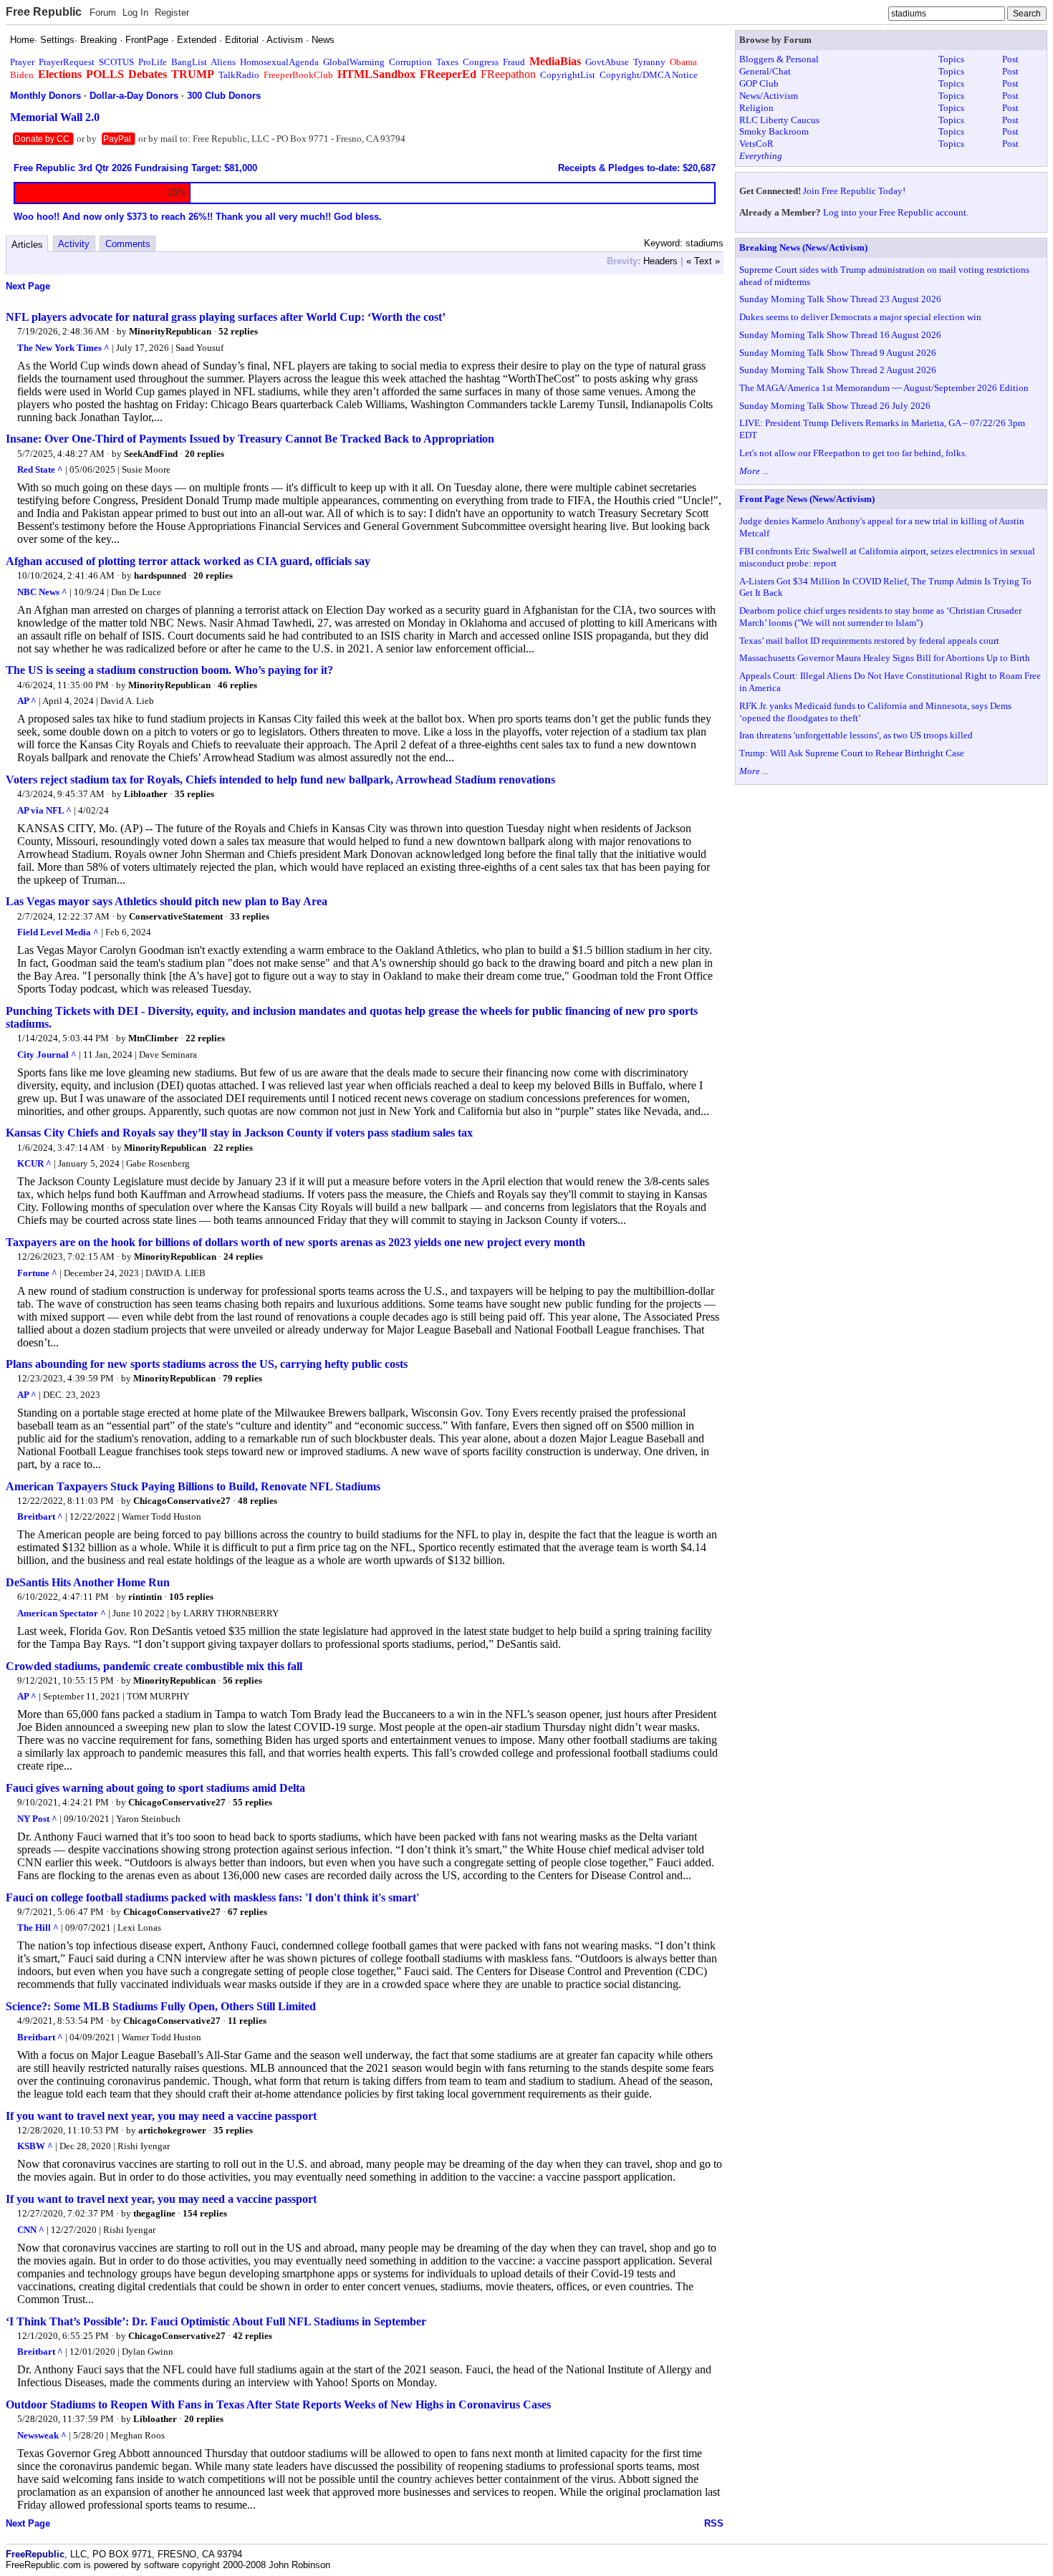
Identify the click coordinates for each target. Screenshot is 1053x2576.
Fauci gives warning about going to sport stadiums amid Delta (155, 1788)
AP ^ (27, 701)
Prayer (22, 62)
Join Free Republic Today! (854, 191)
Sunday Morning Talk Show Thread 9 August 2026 (838, 353)
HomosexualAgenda (279, 62)
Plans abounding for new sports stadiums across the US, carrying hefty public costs (207, 1364)
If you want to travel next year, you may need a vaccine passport (161, 2116)
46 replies (237, 685)
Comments (128, 244)
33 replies (250, 916)
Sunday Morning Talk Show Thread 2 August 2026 (838, 370)
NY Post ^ (37, 1819)
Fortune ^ (37, 1273)
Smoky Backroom (774, 131)
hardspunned (160, 575)
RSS (714, 2523)
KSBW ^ (35, 2146)
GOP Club (759, 83)
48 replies (258, 1501)
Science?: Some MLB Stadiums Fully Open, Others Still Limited (161, 2006)
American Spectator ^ (62, 1613)
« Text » (703, 261)
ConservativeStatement (176, 916)
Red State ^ (40, 469)
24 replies (243, 1256)
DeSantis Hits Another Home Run (88, 1582)
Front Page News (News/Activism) (807, 499)
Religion (756, 108)
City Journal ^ (47, 1055)
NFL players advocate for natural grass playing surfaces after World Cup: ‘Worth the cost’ (226, 317)
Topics (951, 59)
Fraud (514, 62)
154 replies (205, 2213)
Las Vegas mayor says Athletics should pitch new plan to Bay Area (167, 901)
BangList (189, 62)
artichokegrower (172, 2130)
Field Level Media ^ (58, 932)
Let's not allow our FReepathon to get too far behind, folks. (853, 453)
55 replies (253, 1802)
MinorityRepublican (170, 331)
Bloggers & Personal (779, 59)
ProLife (153, 62)
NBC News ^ (42, 592)
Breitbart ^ (40, 1516)
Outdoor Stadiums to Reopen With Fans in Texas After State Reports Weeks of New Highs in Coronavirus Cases (278, 2404)
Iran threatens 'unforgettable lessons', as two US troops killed (856, 735)
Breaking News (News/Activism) (803, 247)
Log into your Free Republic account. (896, 212)
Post (1010, 59)
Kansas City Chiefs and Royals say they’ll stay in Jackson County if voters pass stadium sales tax (239, 1133)
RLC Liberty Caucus (779, 120)
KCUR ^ (34, 1163)
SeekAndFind (151, 454)
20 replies (205, 454)
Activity (74, 244)
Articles (27, 245)
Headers (660, 261)
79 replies (242, 1378)
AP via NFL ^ (44, 810)
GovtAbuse (607, 62)
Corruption (410, 62)
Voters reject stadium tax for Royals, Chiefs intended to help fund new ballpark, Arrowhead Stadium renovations (280, 780)
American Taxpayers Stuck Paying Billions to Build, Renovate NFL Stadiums (193, 1486)
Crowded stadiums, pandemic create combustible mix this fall (154, 1666)
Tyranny (649, 62)
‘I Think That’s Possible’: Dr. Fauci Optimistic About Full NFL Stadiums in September (216, 2321)
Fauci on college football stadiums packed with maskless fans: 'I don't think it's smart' (212, 1897)
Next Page (28, 286)
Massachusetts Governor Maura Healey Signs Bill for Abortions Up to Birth (885, 658)
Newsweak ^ (42, 2435)
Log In (135, 13)
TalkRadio (239, 75)
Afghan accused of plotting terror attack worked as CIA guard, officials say (188, 561)
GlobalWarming (354, 62)
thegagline (154, 2213)
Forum (103, 13)
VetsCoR (756, 144)
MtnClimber (153, 1038)
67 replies (247, 1912)
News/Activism (769, 96)
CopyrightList (568, 75)
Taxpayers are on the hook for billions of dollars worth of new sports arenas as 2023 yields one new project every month (295, 1242)
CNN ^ (31, 2230)
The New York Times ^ (63, 348)
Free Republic (44, 12)
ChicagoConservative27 (182, 1501)
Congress (481, 62)
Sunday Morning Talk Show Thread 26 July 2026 (835, 406)
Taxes (447, 62)
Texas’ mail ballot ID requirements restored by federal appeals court (869, 641)
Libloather (146, 794)
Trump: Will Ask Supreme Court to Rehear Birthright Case (852, 753)
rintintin (145, 1597)
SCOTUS (116, 62)
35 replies (194, 794)
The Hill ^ (38, 1928)
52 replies (238, 331)
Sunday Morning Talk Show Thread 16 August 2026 (840, 335)
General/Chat (765, 71)
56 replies (242, 1680)
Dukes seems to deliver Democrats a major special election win (860, 317)
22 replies (205, 1038)
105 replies (191, 1597)
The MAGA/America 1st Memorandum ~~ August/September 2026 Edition (884, 388)
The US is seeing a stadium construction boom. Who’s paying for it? (169, 670)
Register (172, 13)
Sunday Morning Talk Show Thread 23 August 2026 (840, 299)
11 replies (247, 2021)
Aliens (223, 62)
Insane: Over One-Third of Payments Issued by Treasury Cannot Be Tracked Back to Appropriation (250, 439)
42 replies (253, 2336)
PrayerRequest (67, 62)
